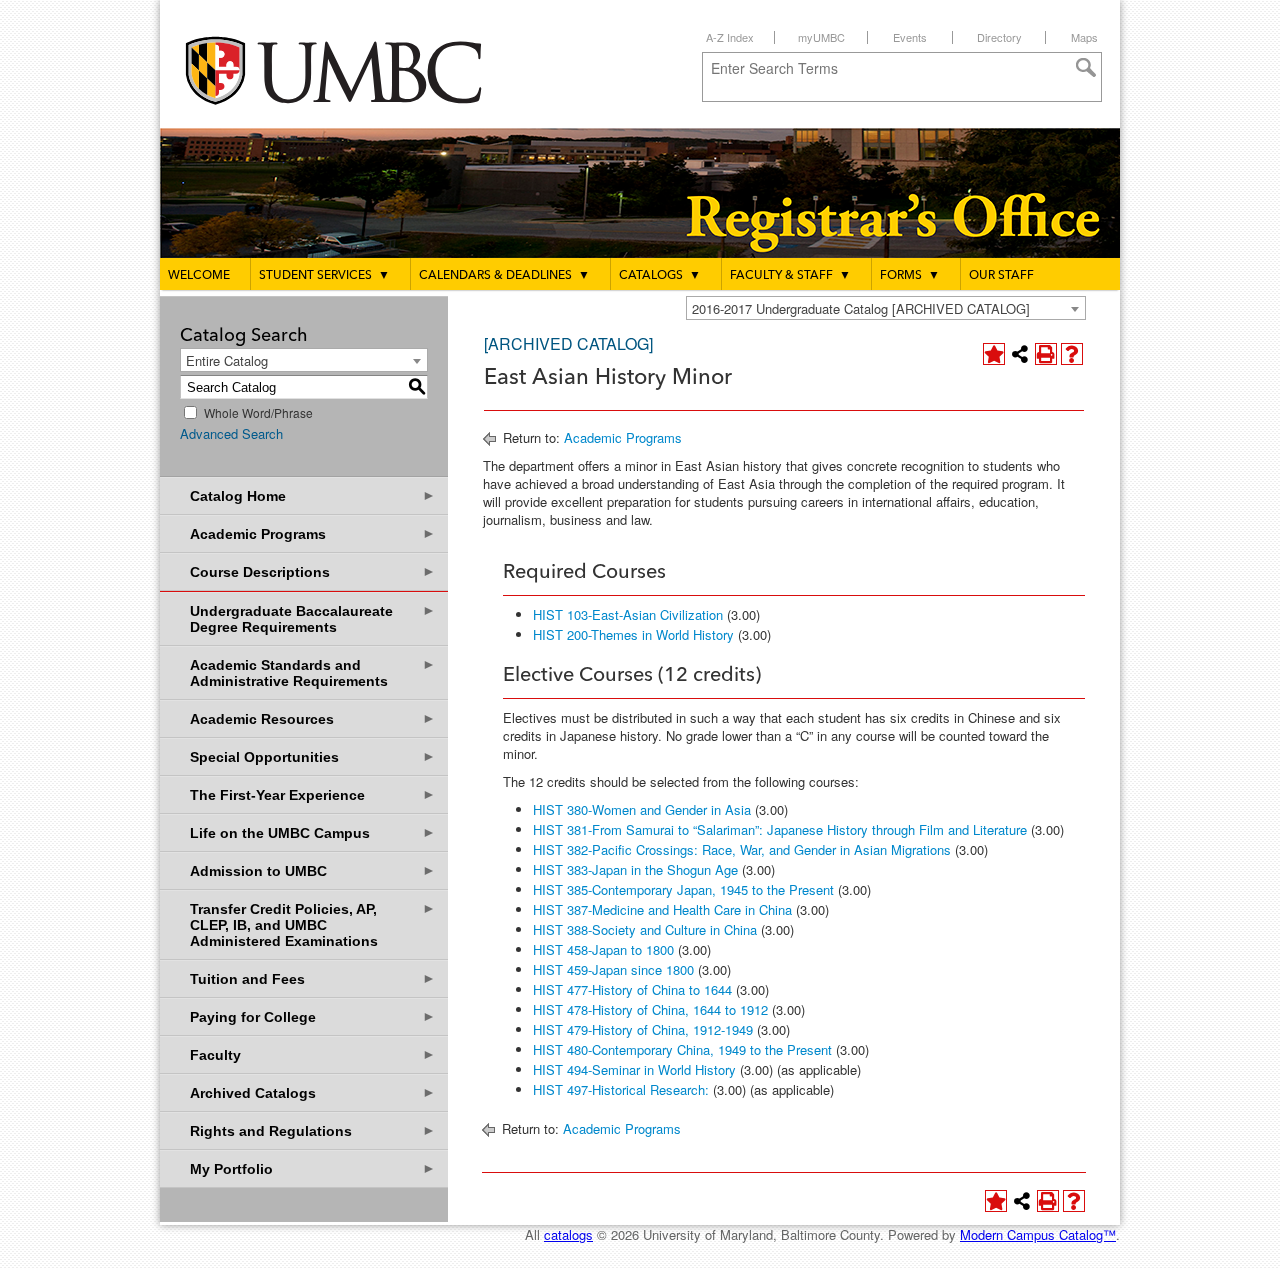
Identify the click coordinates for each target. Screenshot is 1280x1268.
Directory (999, 37)
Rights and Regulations (313, 1130)
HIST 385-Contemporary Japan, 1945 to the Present (683, 889)
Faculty (313, 1054)
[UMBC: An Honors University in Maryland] (353, 70)
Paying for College (313, 1016)
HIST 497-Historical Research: (621, 1089)
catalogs (568, 1234)
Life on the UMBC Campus (313, 832)
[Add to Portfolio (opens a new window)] (994, 354)
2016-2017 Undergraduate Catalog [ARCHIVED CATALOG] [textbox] (861, 308)
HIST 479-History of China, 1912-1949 (643, 1029)
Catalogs (660, 276)
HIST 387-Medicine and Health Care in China (662, 909)
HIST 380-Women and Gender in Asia (642, 809)
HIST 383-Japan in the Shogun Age (635, 869)
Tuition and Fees (313, 978)
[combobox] (886, 308)
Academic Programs (313, 533)
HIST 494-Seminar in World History (634, 1069)
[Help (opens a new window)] (1072, 354)
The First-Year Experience (313, 794)
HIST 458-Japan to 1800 (603, 949)
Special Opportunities (313, 756)
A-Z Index (730, 37)
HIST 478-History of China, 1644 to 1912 (650, 1009)
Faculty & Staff (790, 276)
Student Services (324, 276)
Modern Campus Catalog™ (1038, 1234)
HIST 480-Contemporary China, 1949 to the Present (682, 1049)
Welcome (199, 276)
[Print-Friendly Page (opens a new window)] (1046, 354)
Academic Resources (313, 718)
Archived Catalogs (313, 1092)
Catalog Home (313, 495)
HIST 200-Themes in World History (633, 634)
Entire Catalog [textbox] (227, 360)
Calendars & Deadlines (504, 276)
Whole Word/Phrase (258, 412)
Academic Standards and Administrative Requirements (313, 672)
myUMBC (821, 37)
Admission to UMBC (313, 870)
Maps (1084, 37)
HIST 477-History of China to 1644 (632, 989)
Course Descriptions (313, 571)
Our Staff (1001, 276)
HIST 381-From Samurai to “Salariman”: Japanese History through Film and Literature (780, 829)
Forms (910, 276)
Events (910, 37)
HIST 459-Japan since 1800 (613, 969)
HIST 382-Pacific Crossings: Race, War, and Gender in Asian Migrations (742, 849)
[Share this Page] (1020, 354)
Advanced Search (231, 433)
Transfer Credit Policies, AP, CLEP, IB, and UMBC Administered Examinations (313, 924)
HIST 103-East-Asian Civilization (628, 614)
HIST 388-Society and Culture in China (645, 929)
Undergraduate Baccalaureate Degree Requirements (313, 618)
